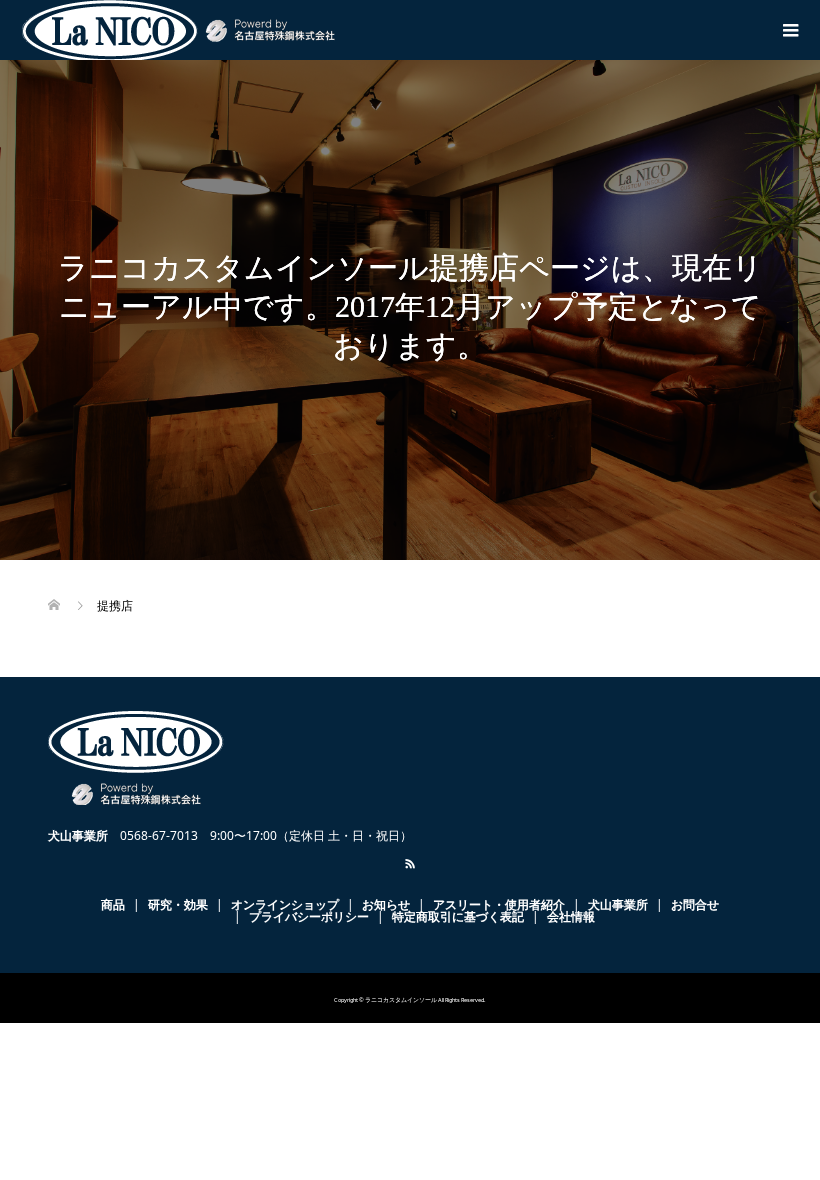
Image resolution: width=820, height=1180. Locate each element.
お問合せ (695, 904)
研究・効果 (178, 904)
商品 (113, 904)
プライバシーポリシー (309, 916)
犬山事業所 (618, 904)
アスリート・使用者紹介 (499, 904)
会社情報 (571, 916)
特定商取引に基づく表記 (458, 916)
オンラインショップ (285, 904)
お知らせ (386, 904)
